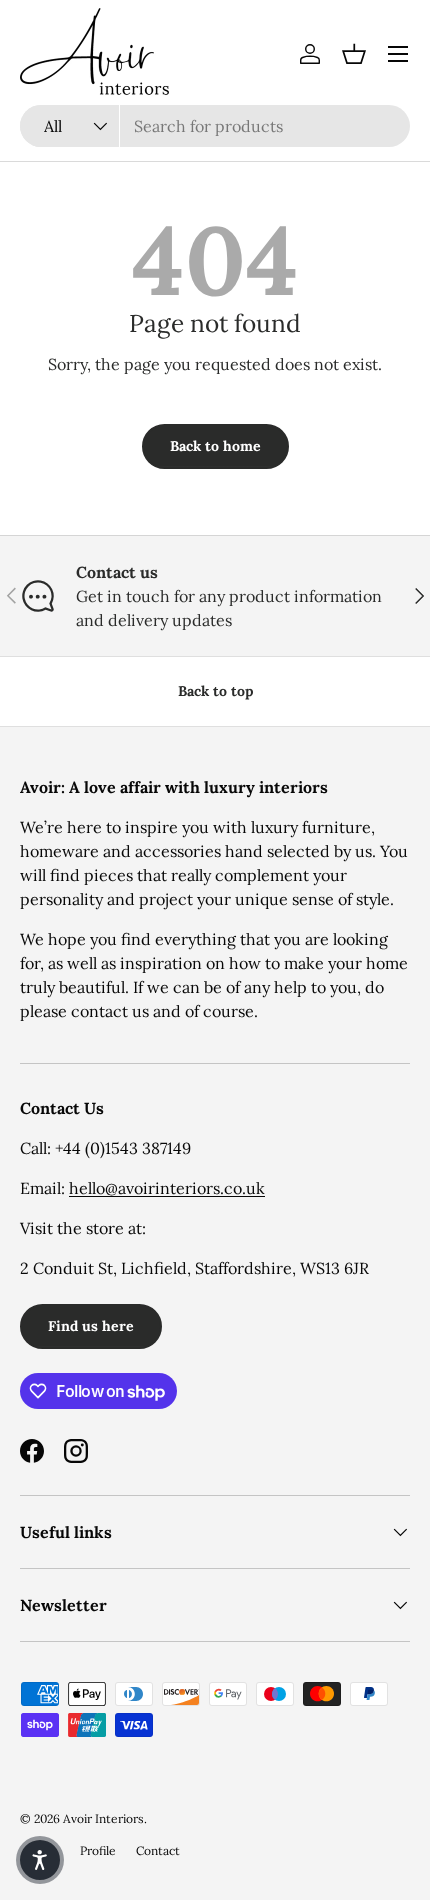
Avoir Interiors (103, 1818)
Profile (98, 1850)
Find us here (91, 1326)
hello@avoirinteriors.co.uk (167, 1188)
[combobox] (215, 126)
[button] (354, 54)
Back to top (215, 691)
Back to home (215, 446)
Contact (158, 1850)
